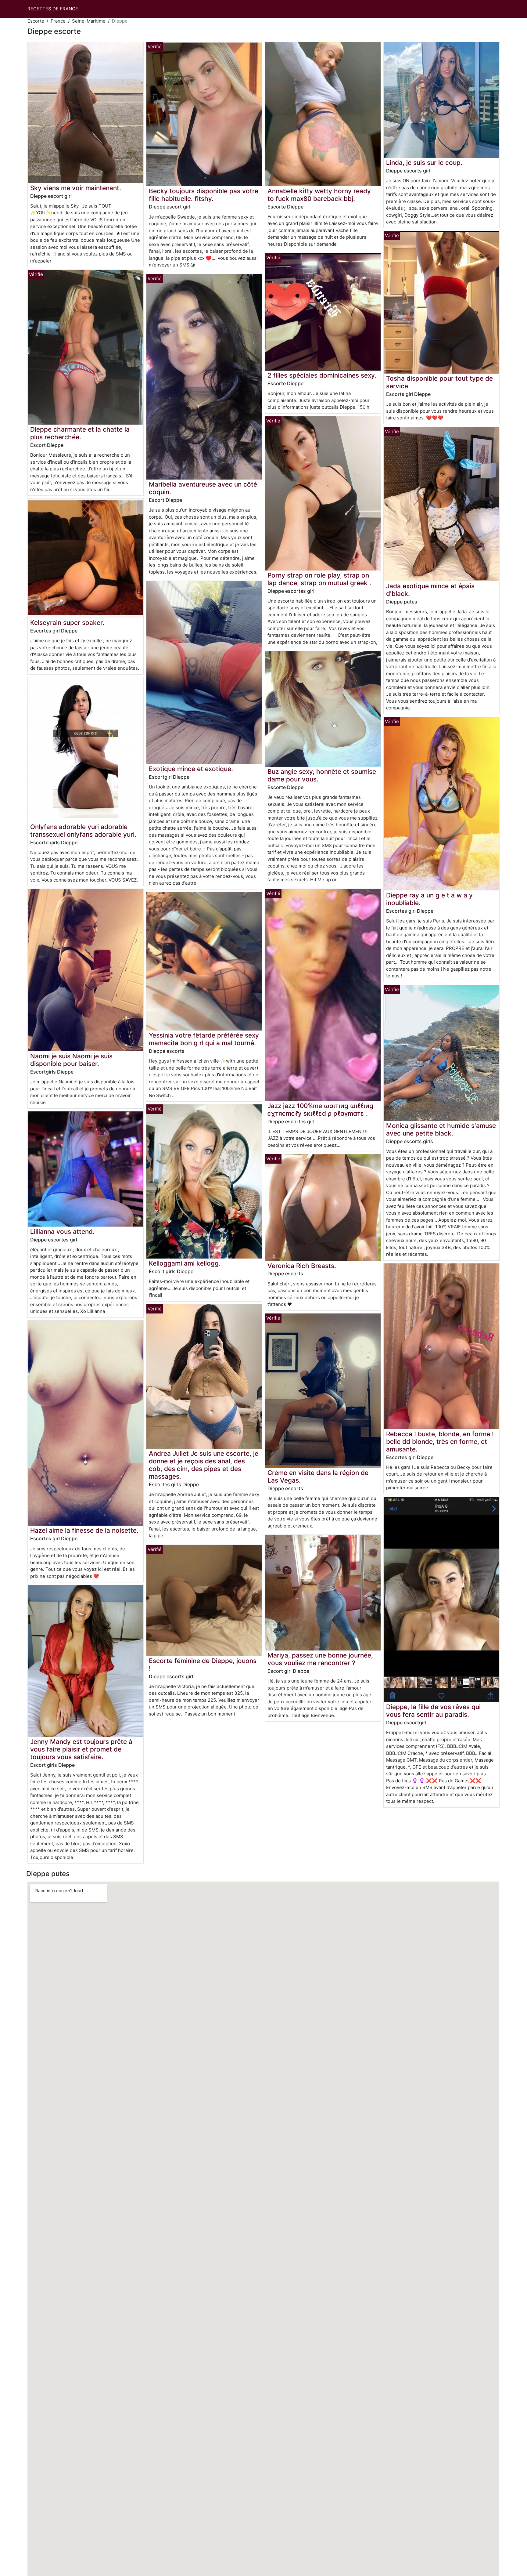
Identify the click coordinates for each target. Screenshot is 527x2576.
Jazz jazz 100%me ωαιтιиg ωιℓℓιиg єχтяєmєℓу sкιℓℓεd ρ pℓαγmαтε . (320, 1110)
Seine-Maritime (89, 21)
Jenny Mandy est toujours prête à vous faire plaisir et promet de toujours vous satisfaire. (81, 1749)
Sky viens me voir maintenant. (76, 188)
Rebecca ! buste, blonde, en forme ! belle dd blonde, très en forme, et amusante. (440, 1442)
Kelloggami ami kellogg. (185, 1263)
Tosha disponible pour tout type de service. (439, 382)
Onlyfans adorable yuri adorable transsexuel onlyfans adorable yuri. (83, 831)
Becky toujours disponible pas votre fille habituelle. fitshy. (204, 195)
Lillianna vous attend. (62, 1232)
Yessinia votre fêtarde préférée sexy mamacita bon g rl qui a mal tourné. (204, 1039)
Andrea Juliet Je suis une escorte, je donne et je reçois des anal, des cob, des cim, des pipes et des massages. (204, 1465)
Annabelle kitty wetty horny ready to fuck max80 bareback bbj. (319, 195)
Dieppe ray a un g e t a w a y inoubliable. (429, 899)
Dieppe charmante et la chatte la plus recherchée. (80, 433)
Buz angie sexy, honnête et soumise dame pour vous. (322, 775)
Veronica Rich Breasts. (302, 1266)
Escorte (36, 21)
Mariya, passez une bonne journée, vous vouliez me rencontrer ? (320, 1659)
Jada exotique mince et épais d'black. (430, 590)
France (58, 21)
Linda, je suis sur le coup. (424, 163)
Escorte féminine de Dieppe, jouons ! (203, 1665)
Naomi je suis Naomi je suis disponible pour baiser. (71, 1060)
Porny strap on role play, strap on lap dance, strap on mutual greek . (319, 579)
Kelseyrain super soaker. (67, 623)
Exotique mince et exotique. (191, 769)
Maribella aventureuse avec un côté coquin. (203, 488)
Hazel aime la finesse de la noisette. (84, 1530)
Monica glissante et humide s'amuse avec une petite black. (441, 1129)
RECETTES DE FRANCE (53, 9)
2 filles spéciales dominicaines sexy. (322, 375)
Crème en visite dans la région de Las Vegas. (318, 1476)
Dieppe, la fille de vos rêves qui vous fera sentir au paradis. (433, 1711)
